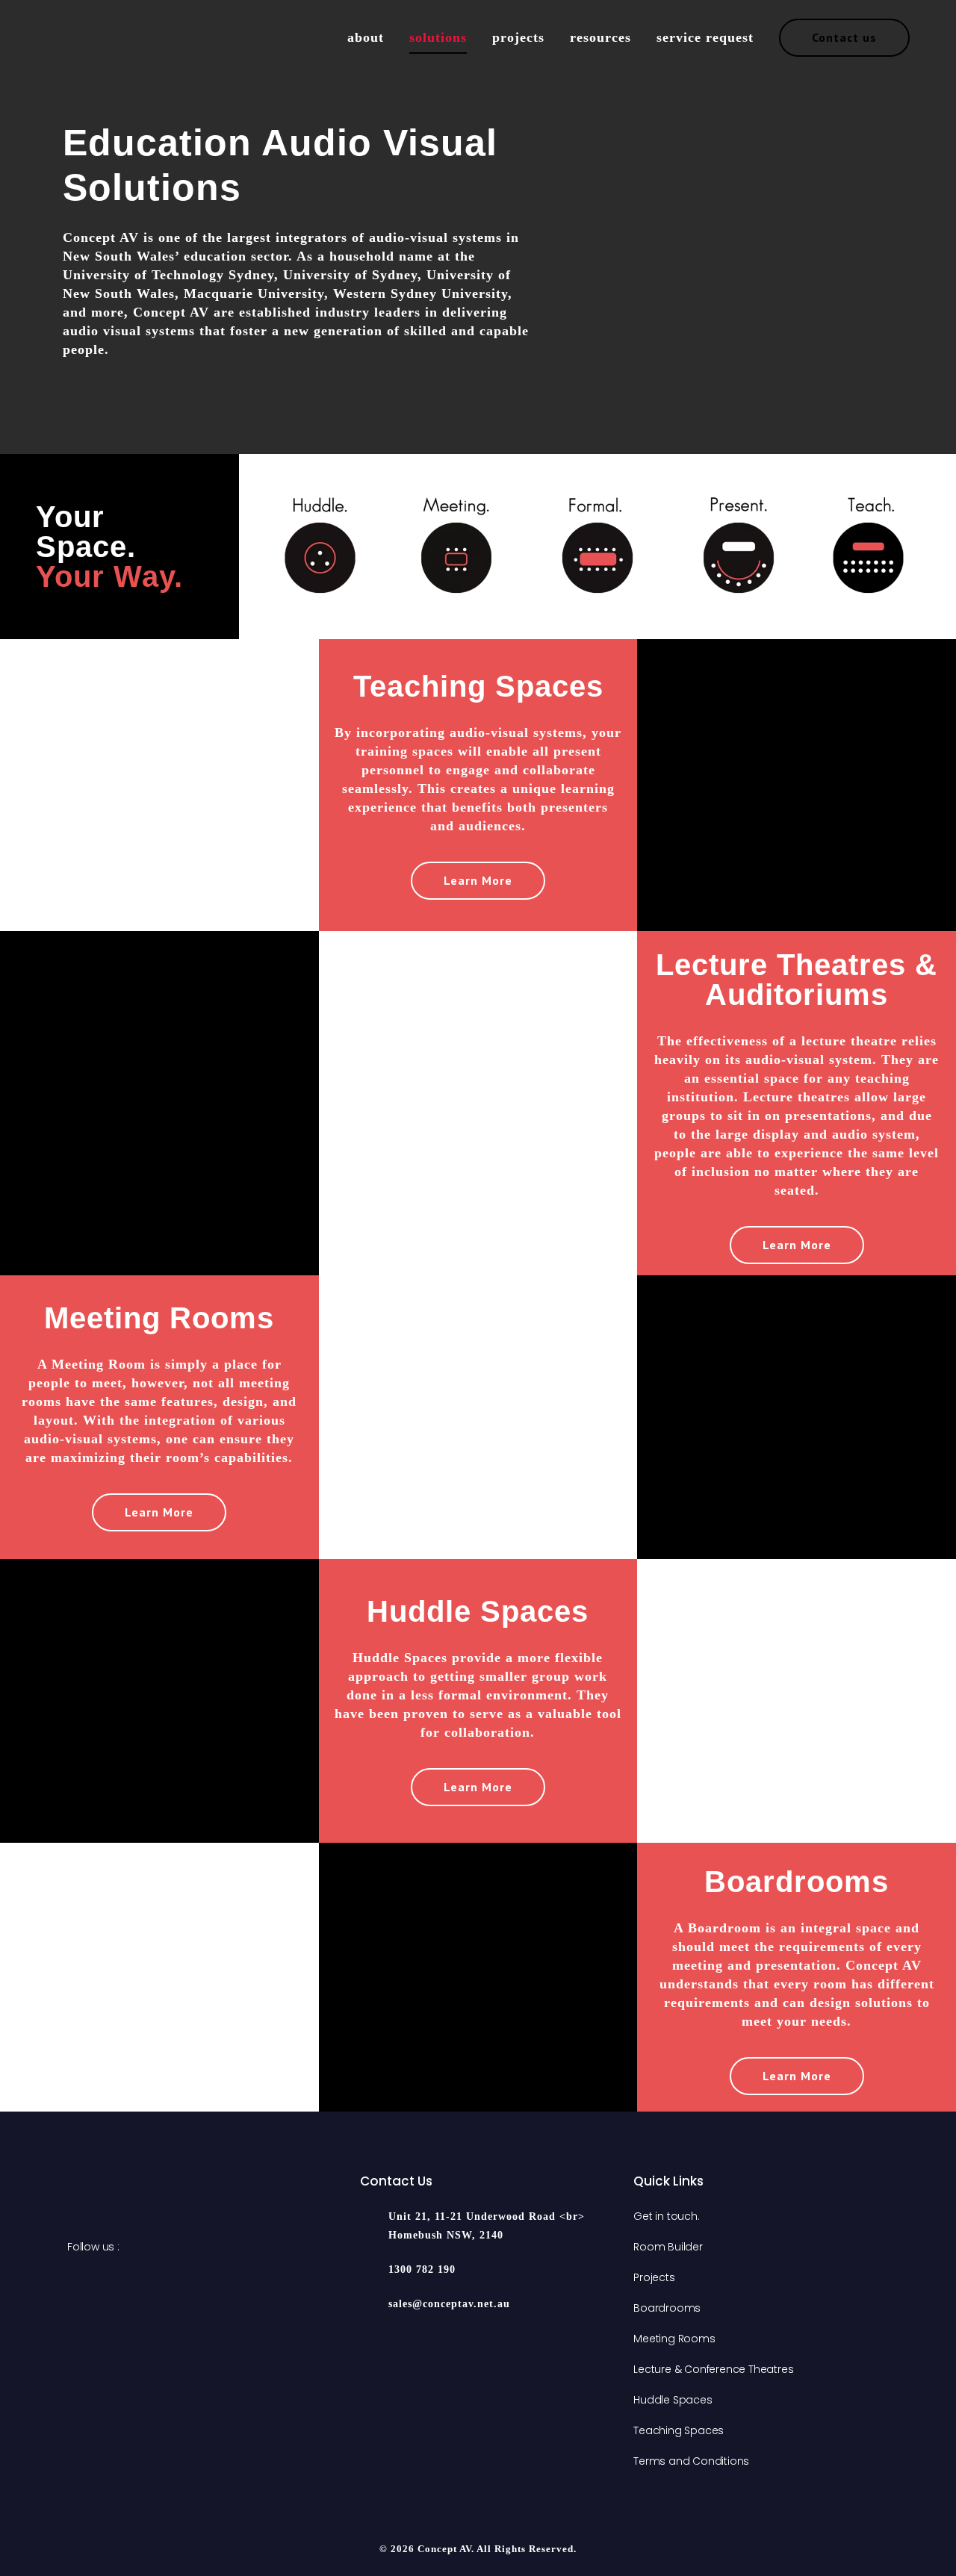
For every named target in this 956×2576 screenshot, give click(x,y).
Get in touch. (666, 2216)
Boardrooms (667, 2308)
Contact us (844, 37)
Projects (654, 2277)
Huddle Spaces (673, 2400)
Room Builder (668, 2247)
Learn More (478, 880)
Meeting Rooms (674, 2339)
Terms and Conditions (691, 2461)
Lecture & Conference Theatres (713, 2369)
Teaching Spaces (679, 2430)
